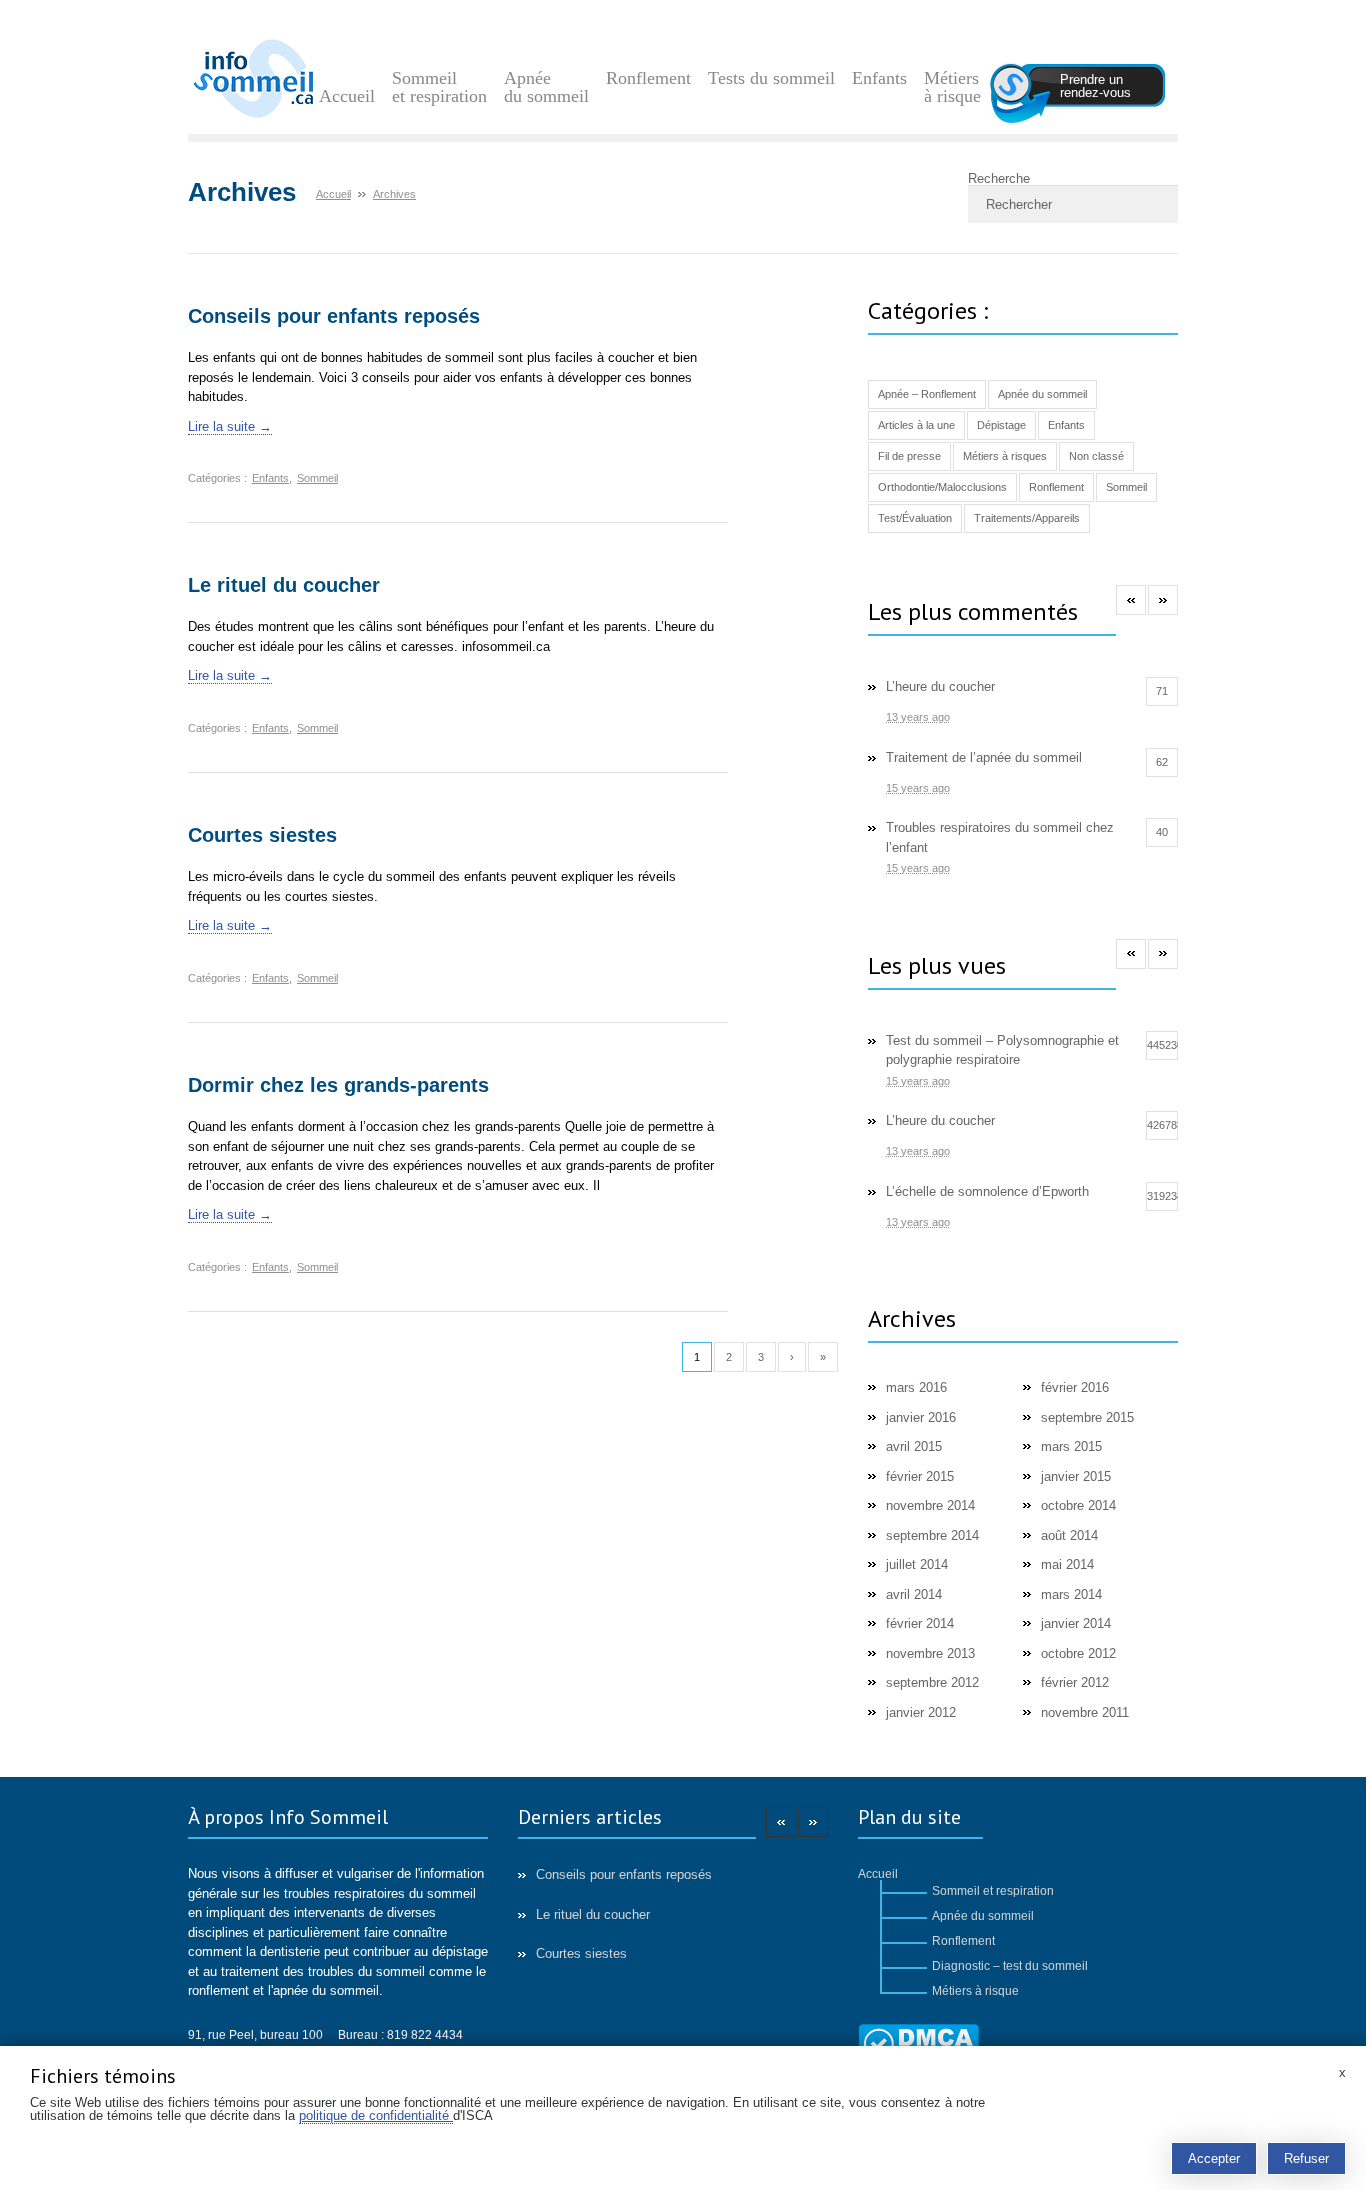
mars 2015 (1071, 1446)
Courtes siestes (262, 835)
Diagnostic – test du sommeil (1010, 1965)
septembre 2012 (932, 1682)
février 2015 (920, 1476)
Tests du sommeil (771, 78)
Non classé (1096, 456)
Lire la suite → (230, 426)
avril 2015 (914, 1446)
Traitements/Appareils (1027, 518)
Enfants (879, 78)
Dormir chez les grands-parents (338, 1085)
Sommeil (317, 478)
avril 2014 (914, 1594)
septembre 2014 (932, 1535)
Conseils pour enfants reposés (334, 316)
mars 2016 (916, 1387)
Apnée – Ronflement (927, 394)
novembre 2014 (930, 1505)
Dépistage (1001, 425)
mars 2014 (1071, 1594)
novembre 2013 (930, 1653)
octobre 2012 (1078, 1653)
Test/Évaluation (915, 518)
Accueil (347, 96)
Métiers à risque (952, 87)
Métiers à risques (1005, 456)
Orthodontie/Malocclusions (942, 487)
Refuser (1306, 2158)
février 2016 (1075, 1387)
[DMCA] (918, 2044)
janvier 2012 (921, 1712)
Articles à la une (916, 425)
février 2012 (1075, 1682)
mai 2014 (1067, 1564)
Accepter (1214, 2158)
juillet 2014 (917, 1564)
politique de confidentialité (376, 2115)
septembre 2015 (1087, 1417)
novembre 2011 (1085, 1712)
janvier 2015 (1076, 1476)
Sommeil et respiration (439, 87)
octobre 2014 (1078, 1505)
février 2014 (920, 1623)
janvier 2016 (921, 1417)
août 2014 (1069, 1535)
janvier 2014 (1076, 1623)
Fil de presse (909, 456)
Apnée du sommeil (546, 87)
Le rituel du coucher (284, 585)
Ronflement (648, 78)
